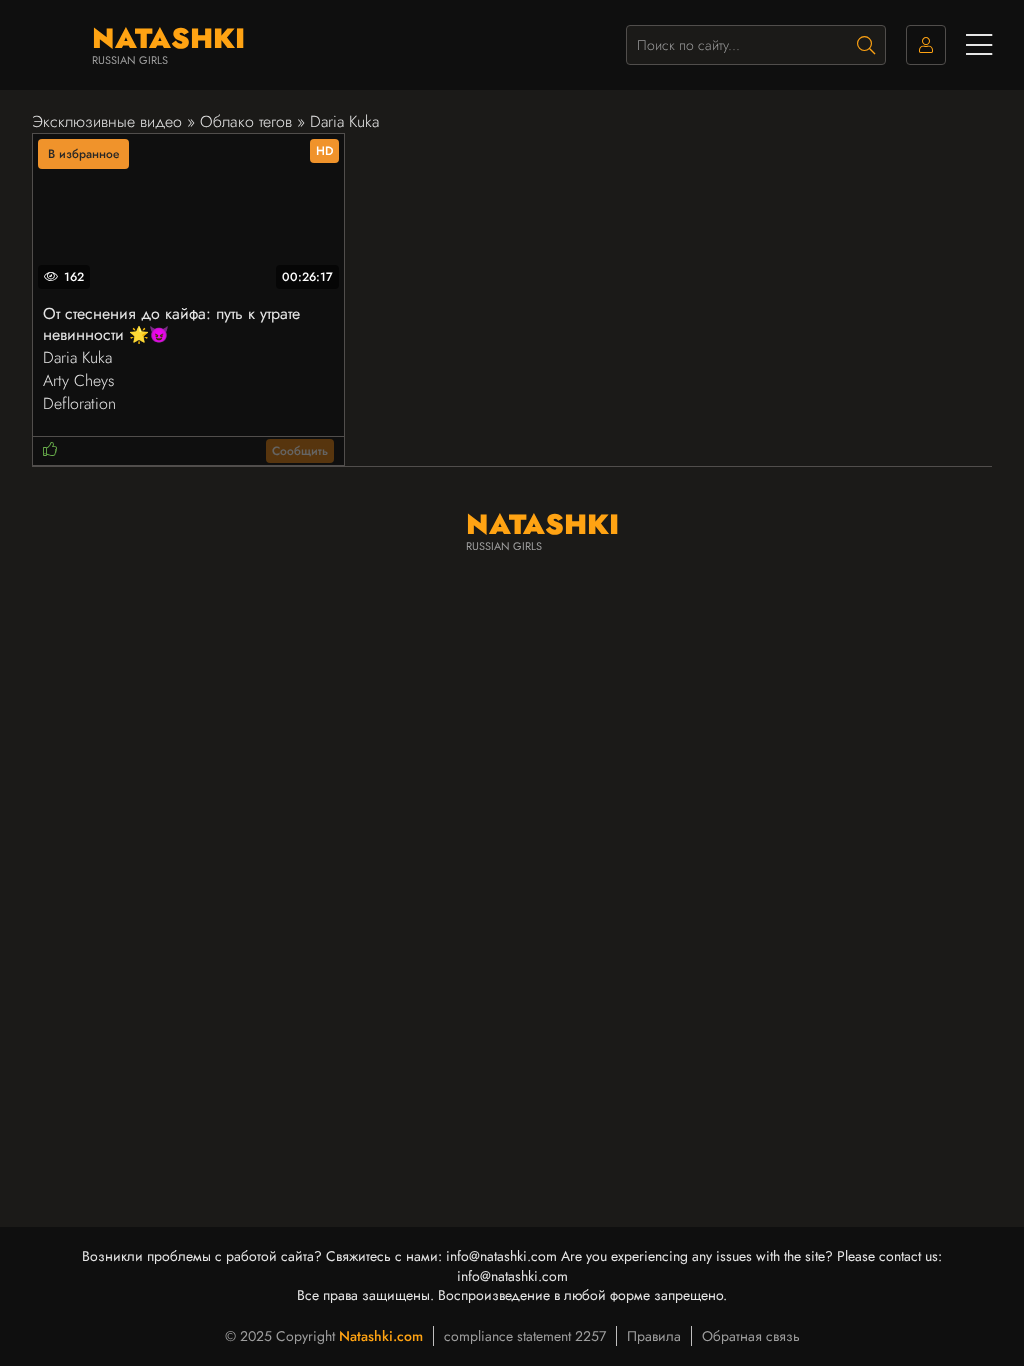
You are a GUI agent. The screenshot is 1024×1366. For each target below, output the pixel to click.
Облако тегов (246, 121)
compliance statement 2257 (525, 1336)
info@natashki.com (501, 1256)
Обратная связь (751, 1336)
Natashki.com (381, 1336)
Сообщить (300, 451)
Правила (654, 1336)
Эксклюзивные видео (107, 121)
